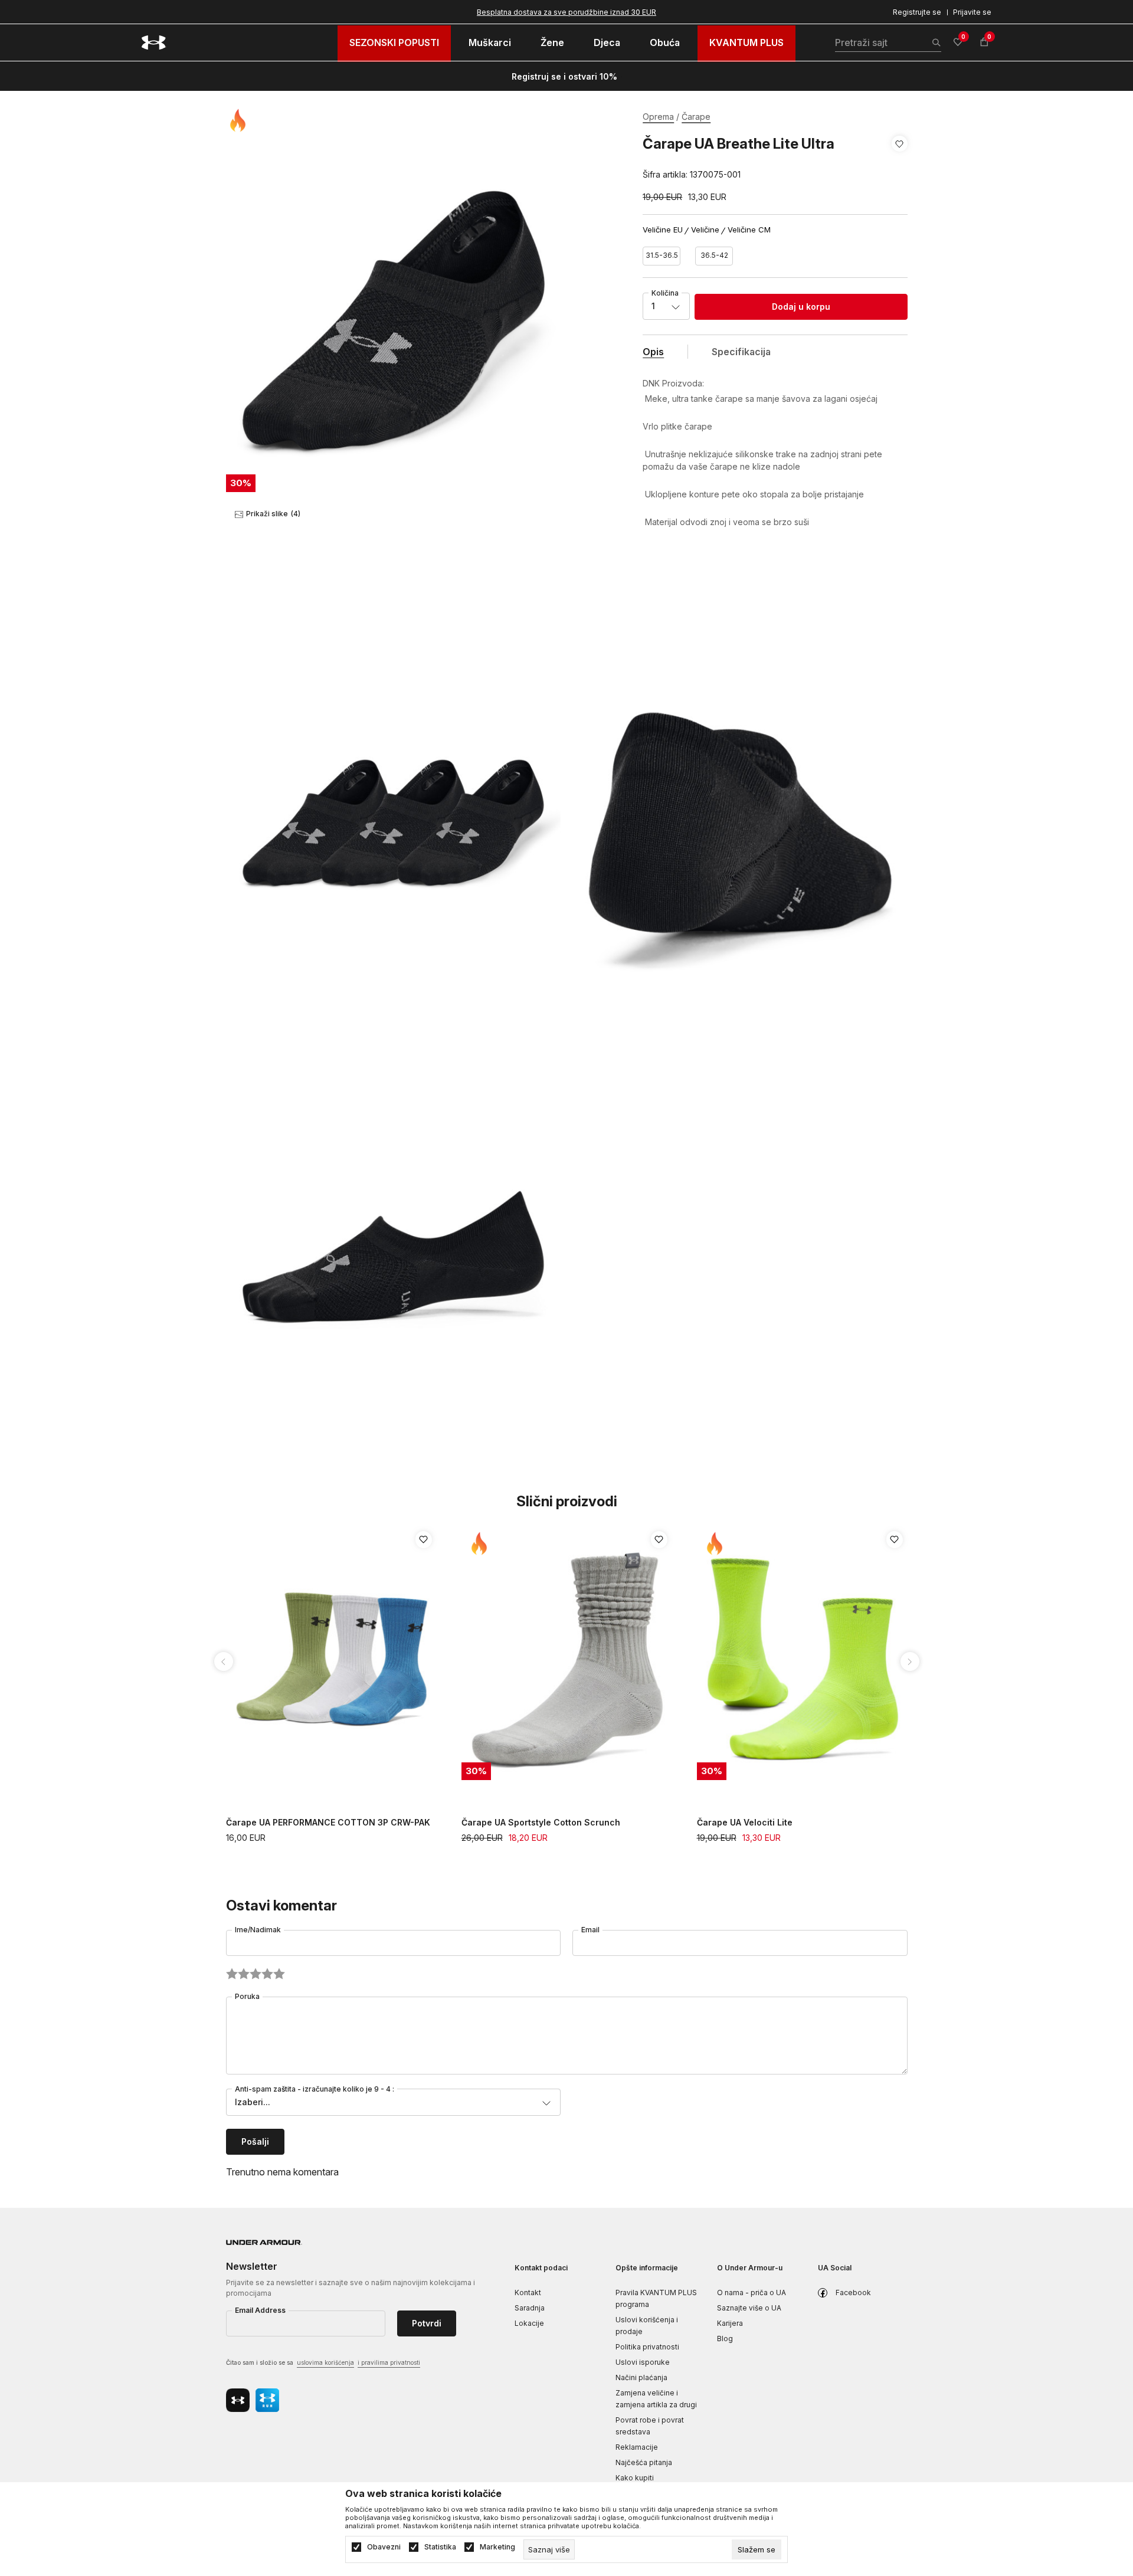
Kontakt (528, 2292)
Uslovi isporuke (643, 2362)
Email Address (260, 2310)
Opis (653, 352)
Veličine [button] (705, 230)
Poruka (247, 1996)
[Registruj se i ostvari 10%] (621, 77)
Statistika (440, 2547)
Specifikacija (741, 352)
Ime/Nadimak (258, 1930)
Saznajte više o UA (749, 2308)
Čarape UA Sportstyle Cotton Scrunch (541, 1822)
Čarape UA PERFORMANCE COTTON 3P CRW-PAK (328, 1822)
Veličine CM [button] (749, 230)
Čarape (696, 117)
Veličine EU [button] (663, 230)
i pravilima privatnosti (389, 2362)
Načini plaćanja (641, 2377)
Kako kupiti (635, 2478)
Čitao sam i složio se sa (323, 2362)
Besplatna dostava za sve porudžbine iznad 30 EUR (566, 12)
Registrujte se (917, 12)
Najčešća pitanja (644, 2462)
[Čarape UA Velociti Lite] (803, 1659)
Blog (725, 2339)
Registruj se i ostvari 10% (564, 76)
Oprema (658, 117)
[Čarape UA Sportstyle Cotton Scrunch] (567, 1659)
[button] (900, 159)
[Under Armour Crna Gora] (154, 42)
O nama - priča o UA (751, 2292)
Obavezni (384, 2547)
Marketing (497, 2547)
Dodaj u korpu (801, 307)
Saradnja (530, 2308)
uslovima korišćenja (325, 2362)
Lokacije (529, 2323)
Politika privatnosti (647, 2347)
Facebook (853, 2292)
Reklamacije (637, 2447)
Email (590, 1930)
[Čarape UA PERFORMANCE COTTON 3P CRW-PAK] (332, 1659)
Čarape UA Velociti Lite (745, 1822)
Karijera (730, 2323)
